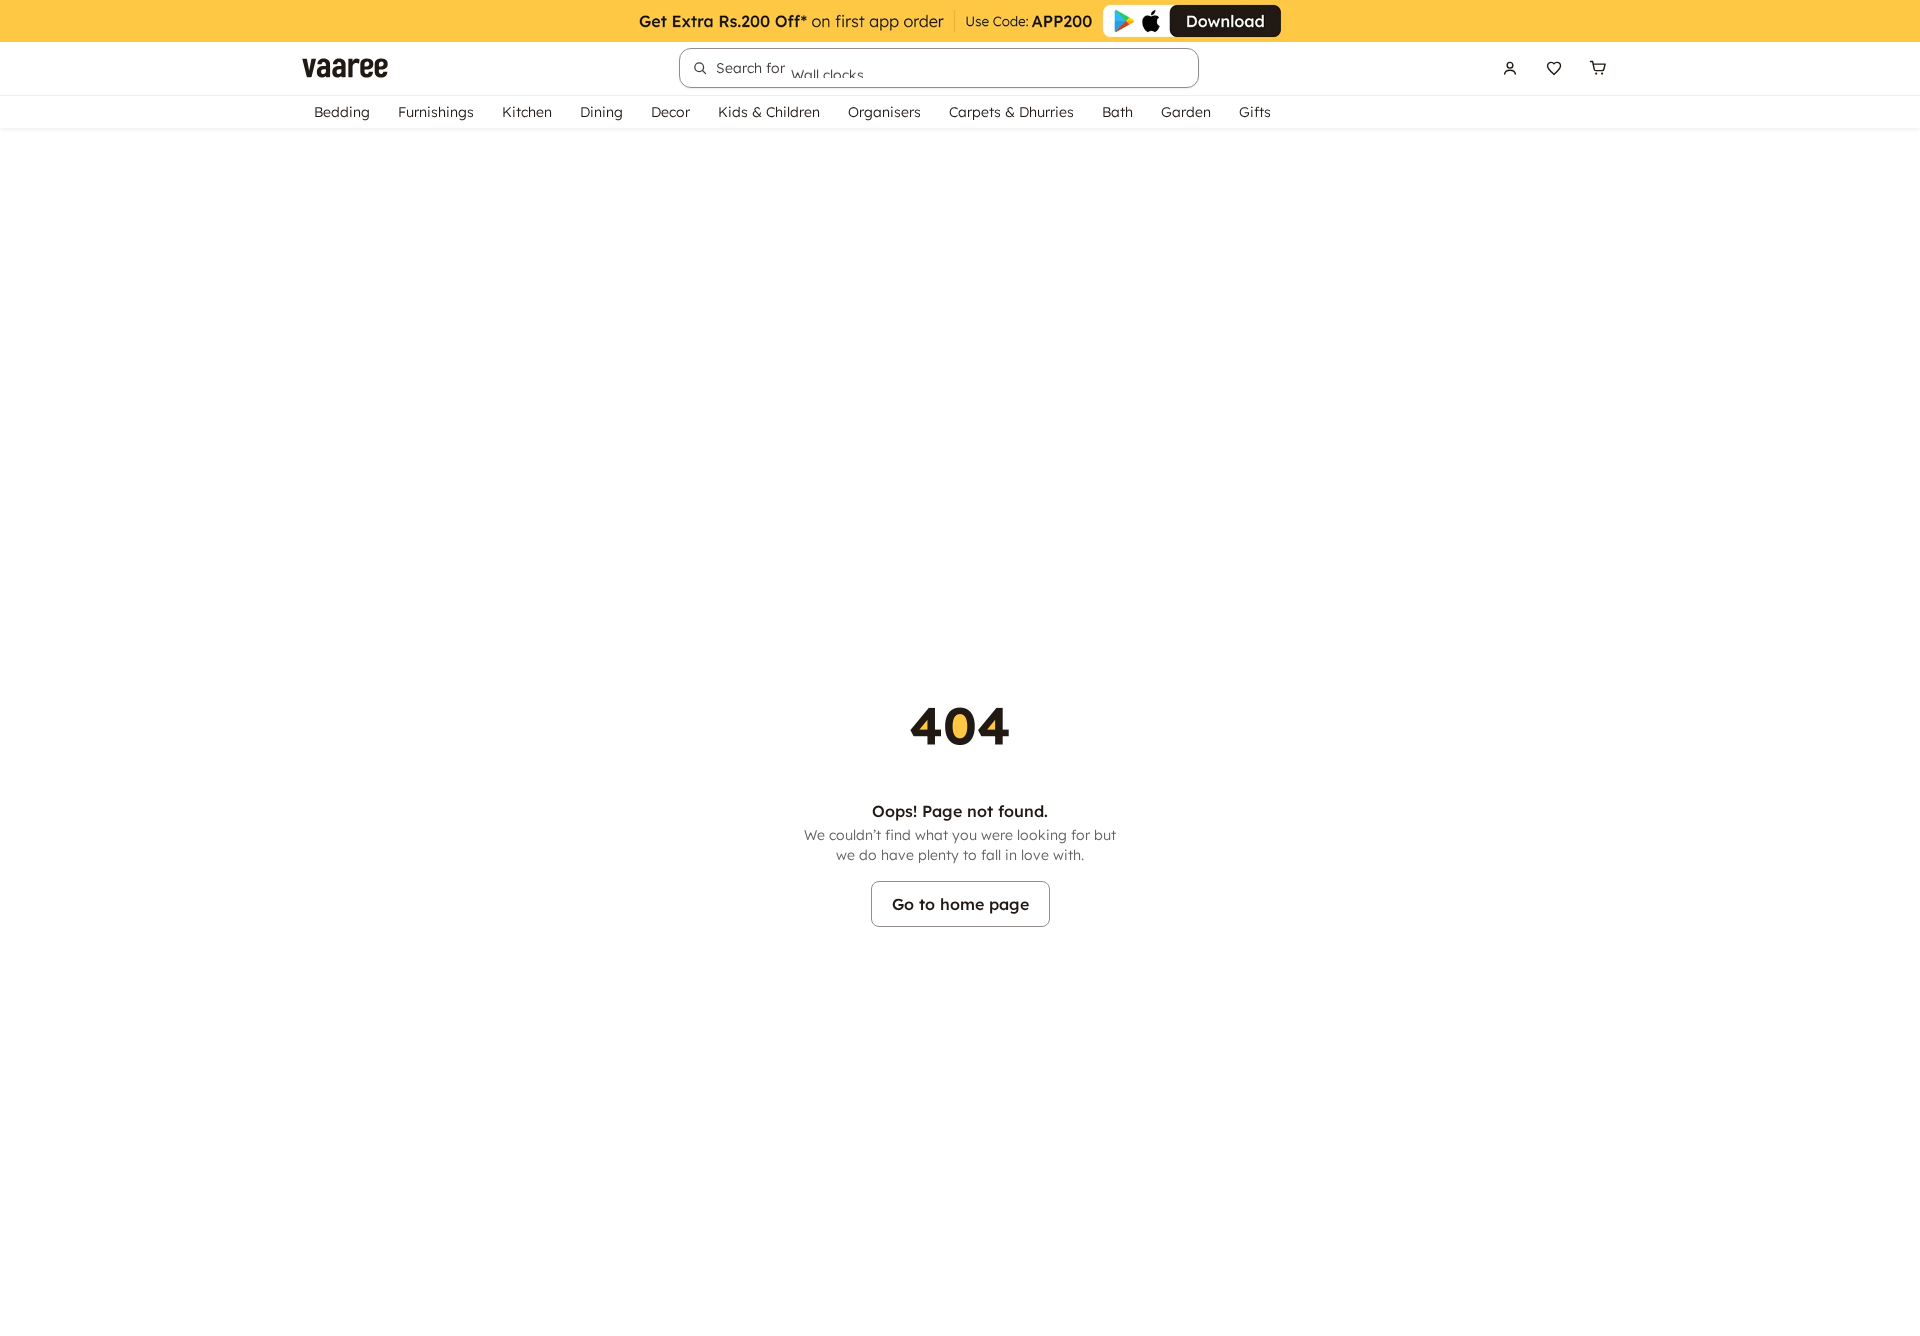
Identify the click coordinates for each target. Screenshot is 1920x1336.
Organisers (884, 112)
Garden (1186, 112)
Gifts (1255, 112)
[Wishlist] (1554, 68)
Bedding (342, 112)
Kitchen (527, 112)
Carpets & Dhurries (1011, 112)
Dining (601, 112)
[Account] (1510, 68)
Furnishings (436, 112)
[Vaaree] (345, 68)
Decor (670, 112)
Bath (1117, 112)
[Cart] (1598, 68)
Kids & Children (769, 112)
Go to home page (960, 904)
